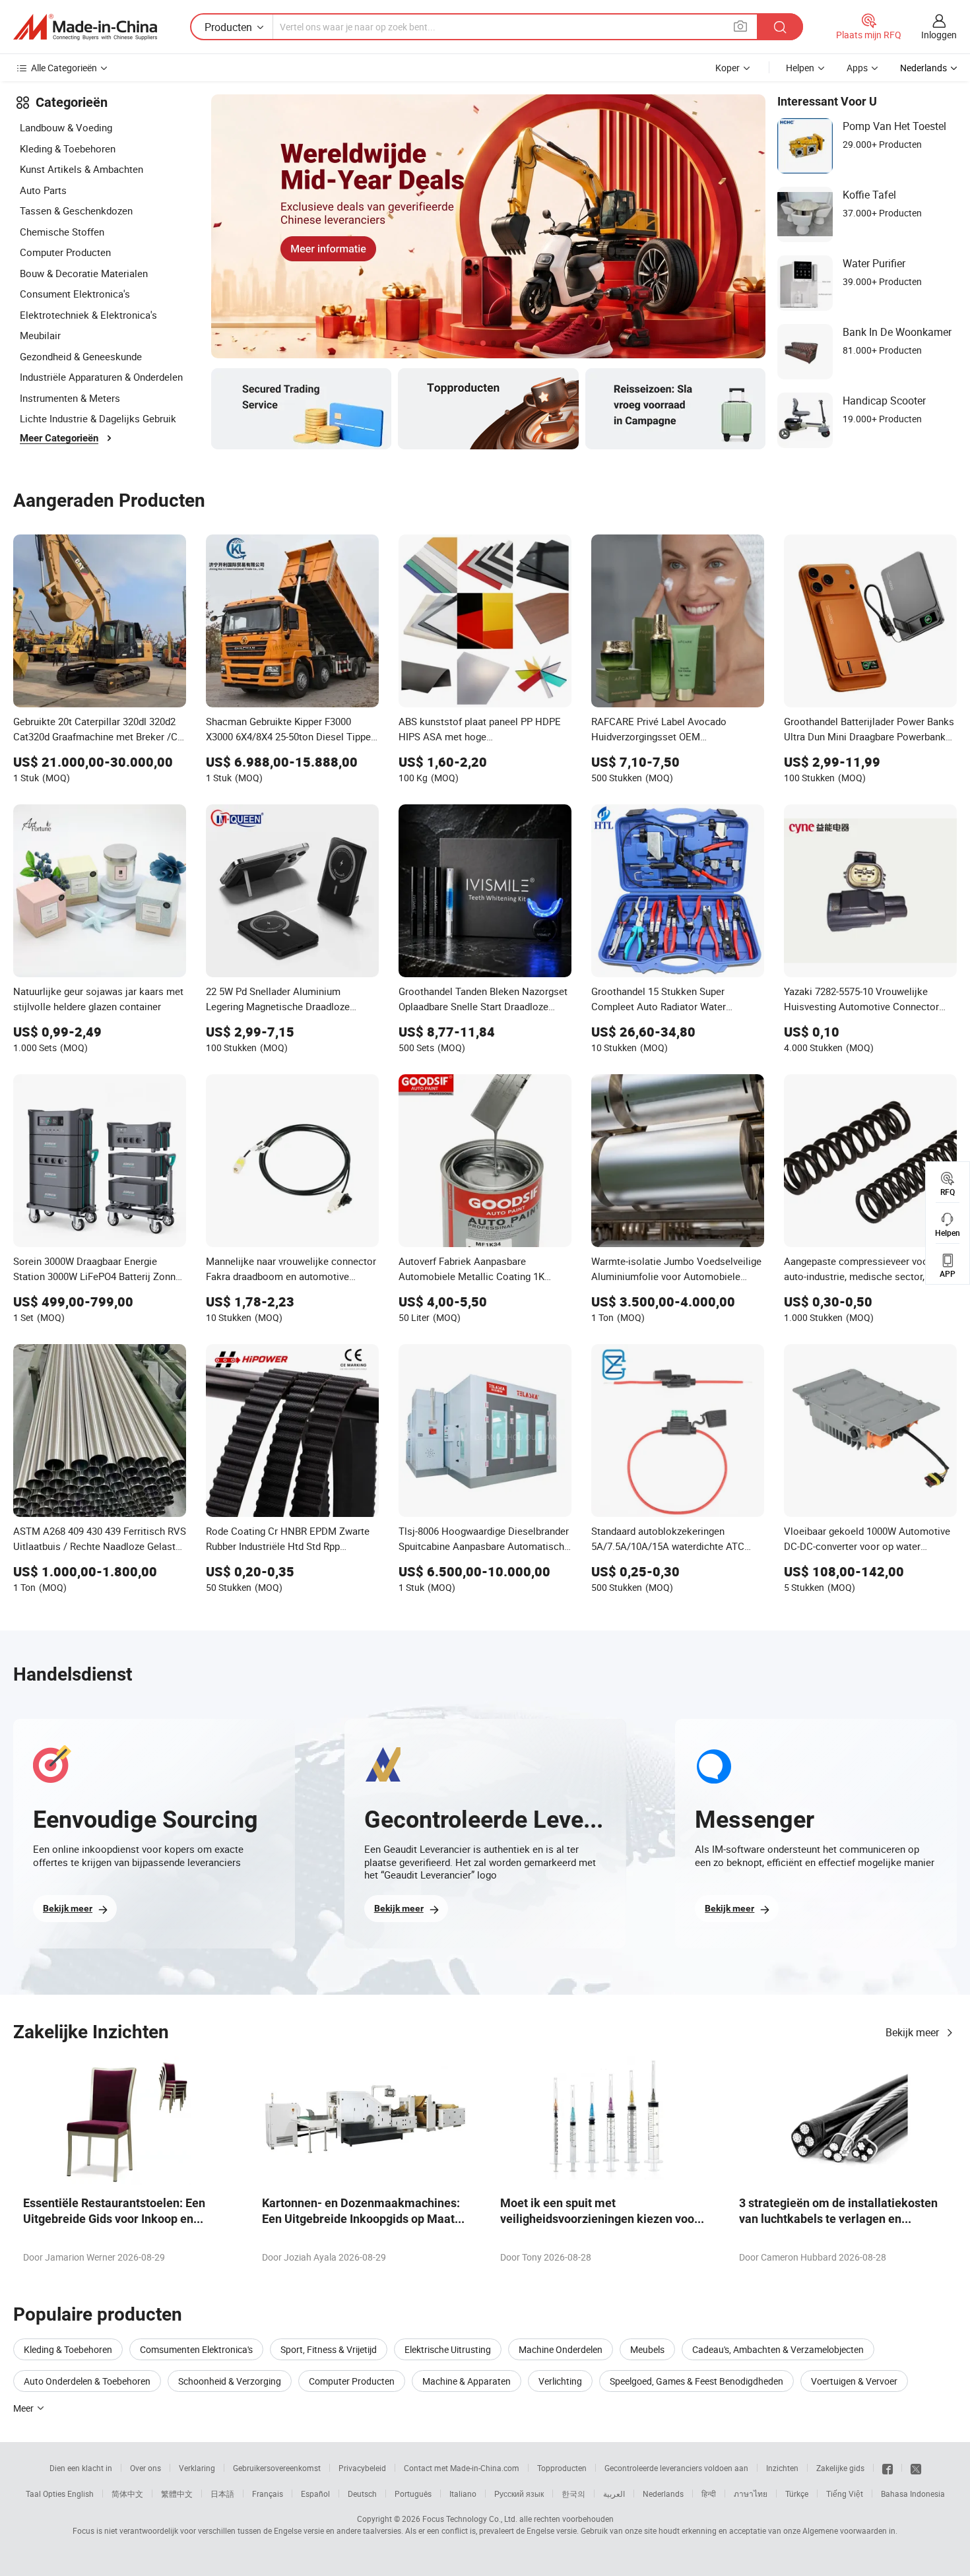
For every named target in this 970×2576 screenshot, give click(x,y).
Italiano (463, 2494)
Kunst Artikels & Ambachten (81, 169)
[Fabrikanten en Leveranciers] (85, 27)
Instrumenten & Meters (70, 398)
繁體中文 (177, 2494)
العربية (614, 2494)
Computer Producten (65, 252)
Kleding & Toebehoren (68, 148)
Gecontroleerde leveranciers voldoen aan (676, 2468)
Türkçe (797, 2494)
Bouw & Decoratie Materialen (84, 273)
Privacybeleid (362, 2468)
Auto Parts (43, 190)
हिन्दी (709, 2494)
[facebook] (888, 2468)
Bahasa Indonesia (913, 2494)
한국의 (573, 2494)
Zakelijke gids (840, 2468)
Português (413, 2494)
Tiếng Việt (845, 2494)
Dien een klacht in (81, 2468)
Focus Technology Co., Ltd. (470, 2519)
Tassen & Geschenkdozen (76, 210)
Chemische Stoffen (62, 232)
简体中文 (127, 2494)
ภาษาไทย (751, 2494)
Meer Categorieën (59, 438)
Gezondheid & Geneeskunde (81, 356)
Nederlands (663, 2494)
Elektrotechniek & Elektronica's (88, 315)
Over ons (145, 2468)
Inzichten (782, 2468)
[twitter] (916, 2468)
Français (268, 2494)
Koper (727, 68)
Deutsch (362, 2494)
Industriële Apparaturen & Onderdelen (101, 377)
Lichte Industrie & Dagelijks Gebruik (98, 418)
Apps (857, 68)
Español (315, 2494)
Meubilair (40, 335)
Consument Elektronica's (75, 294)
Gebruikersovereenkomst (277, 2468)
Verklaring (197, 2468)
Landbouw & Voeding (66, 127)
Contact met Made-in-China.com (462, 2468)
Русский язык (519, 2494)
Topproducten (562, 2468)
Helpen (800, 68)
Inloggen (939, 35)
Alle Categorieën (64, 68)
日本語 (222, 2494)
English (81, 2494)
